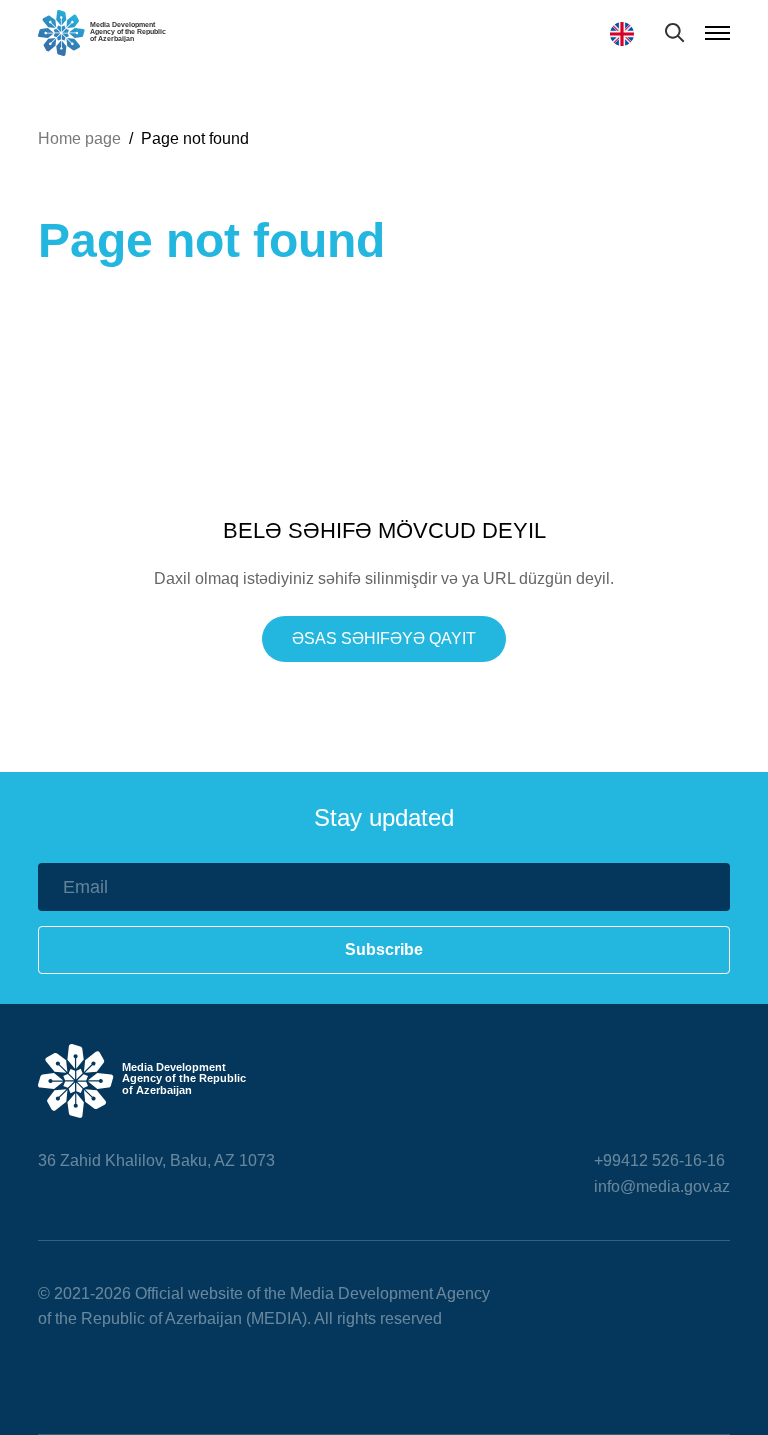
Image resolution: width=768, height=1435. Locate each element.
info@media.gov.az (662, 1186)
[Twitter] (92, 1378)
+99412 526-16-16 (659, 1160)
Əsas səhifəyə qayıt (384, 638)
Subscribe (384, 949)
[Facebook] (46, 1378)
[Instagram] (184, 1378)
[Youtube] (138, 1378)
